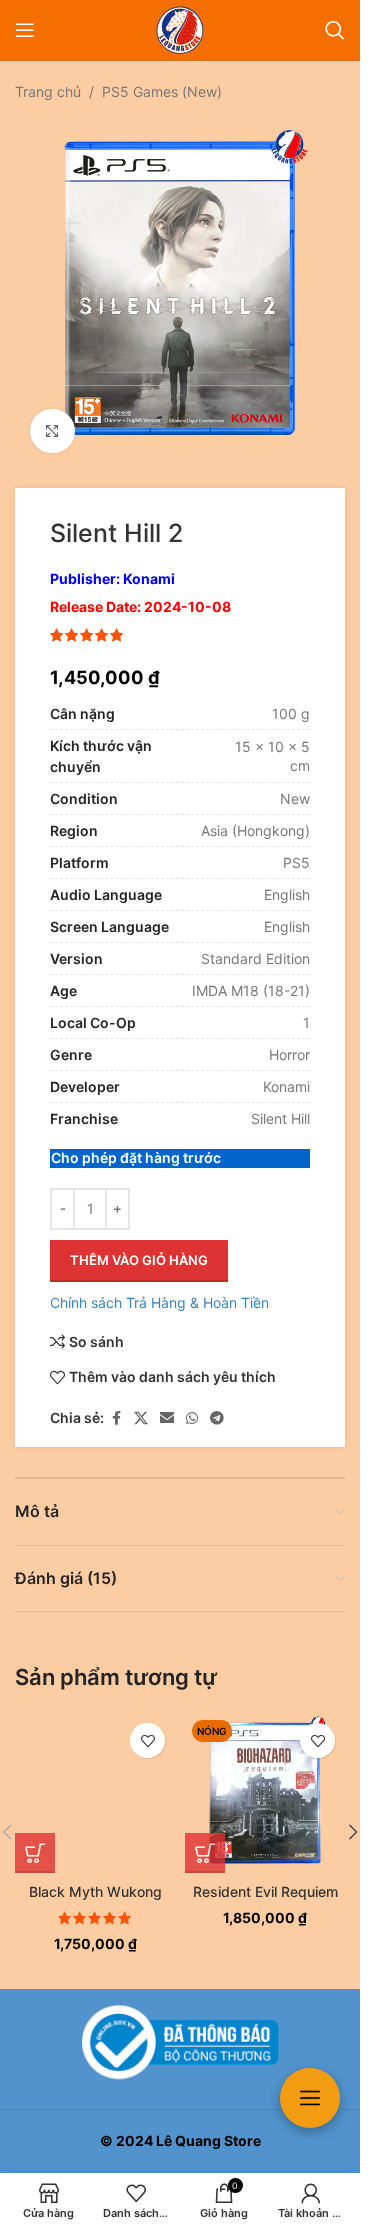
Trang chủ (48, 91)
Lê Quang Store (208, 2140)
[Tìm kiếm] (335, 30)
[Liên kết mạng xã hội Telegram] (217, 1403)
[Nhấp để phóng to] (52, 416)
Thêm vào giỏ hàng (139, 1245)
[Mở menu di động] (25, 30)
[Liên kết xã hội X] (141, 1403)
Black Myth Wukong (95, 1876)
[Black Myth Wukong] (95, 1778)
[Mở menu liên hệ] (310, 2098)
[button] (35, 1838)
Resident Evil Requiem (265, 1876)
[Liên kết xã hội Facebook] (116, 1403)
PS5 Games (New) (162, 91)
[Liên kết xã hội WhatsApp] (192, 1403)
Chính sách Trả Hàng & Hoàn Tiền (159, 1287)
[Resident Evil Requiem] (265, 1778)
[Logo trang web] (180, 28)
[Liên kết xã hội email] (167, 1403)
